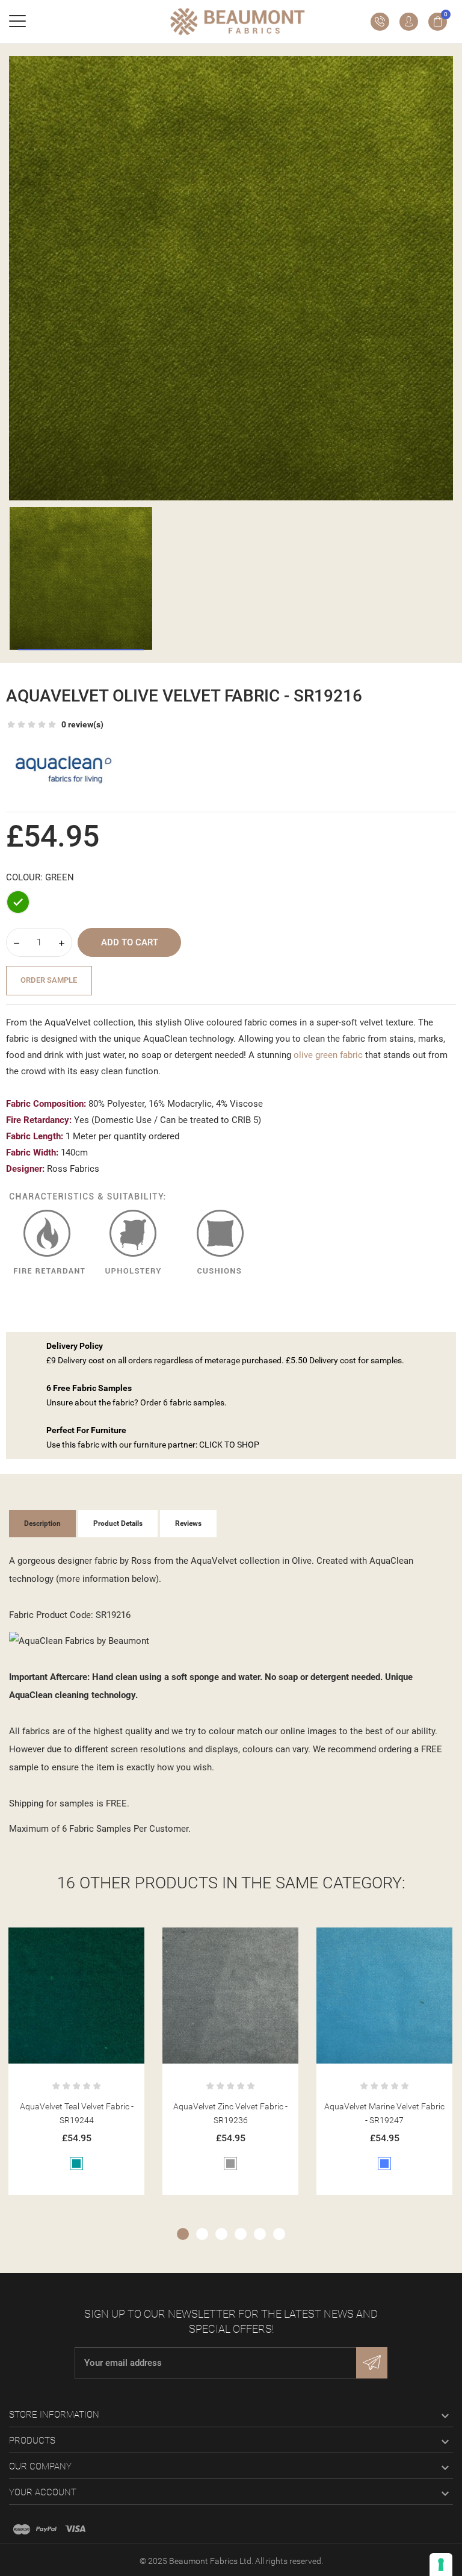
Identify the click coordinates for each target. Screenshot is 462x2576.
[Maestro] (22, 2529)
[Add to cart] (62, 1941)
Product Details (118, 1523)
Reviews (188, 1523)
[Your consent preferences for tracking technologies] (441, 2565)
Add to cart (130, 942)
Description (42, 1523)
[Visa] (75, 2529)
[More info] (91, 1941)
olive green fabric (328, 1055)
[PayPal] (46, 2529)
